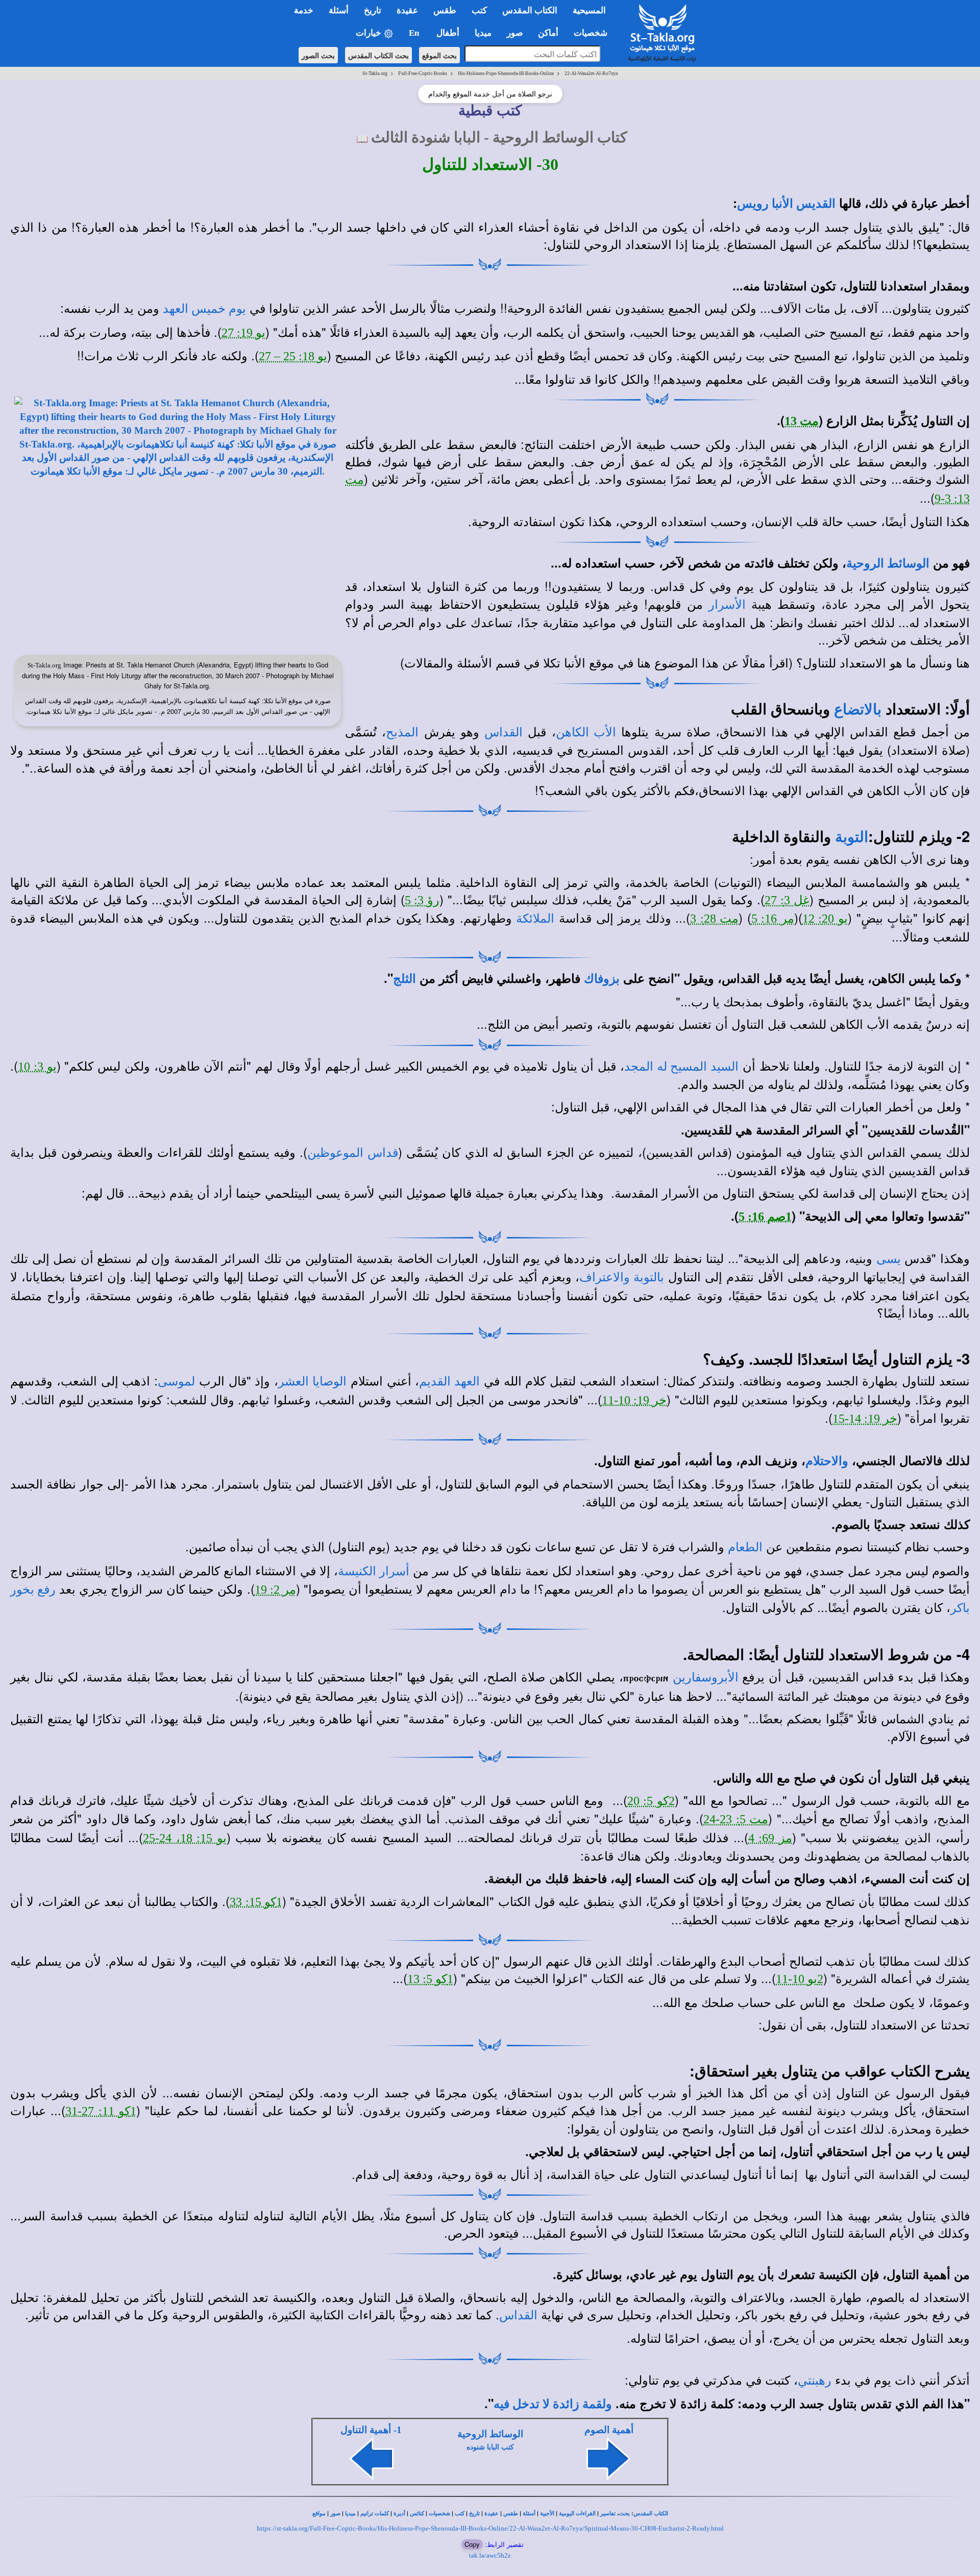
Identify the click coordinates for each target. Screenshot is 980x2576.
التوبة (852, 837)
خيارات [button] (370, 33)
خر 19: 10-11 (634, 1400)
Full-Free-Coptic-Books (423, 73)
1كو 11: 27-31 (101, 2111)
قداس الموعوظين (352, 1153)
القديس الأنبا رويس (786, 204)
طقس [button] (445, 10)
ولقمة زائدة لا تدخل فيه (553, 2404)
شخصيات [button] (594, 33)
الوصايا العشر (312, 1381)
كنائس (417, 2513)
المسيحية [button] (589, 10)
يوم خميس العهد (204, 309)
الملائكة (535, 919)
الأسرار (727, 605)
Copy (472, 2544)
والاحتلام (827, 1461)
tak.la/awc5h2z (490, 2555)
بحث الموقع (439, 55)
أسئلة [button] (339, 10)
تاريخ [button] (373, 10)
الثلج (405, 979)
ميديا (350, 2513)
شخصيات (439, 2513)
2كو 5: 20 (651, 1801)
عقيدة (492, 2513)
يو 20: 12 (825, 919)
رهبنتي (815, 2381)
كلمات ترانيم (375, 2513)
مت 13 (802, 421)
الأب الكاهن (586, 732)
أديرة (399, 2513)
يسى (889, 1259)
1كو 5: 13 (430, 1979)
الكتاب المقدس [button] (530, 10)
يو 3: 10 (37, 1067)
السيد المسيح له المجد (681, 1067)
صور (335, 2513)
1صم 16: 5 (765, 1217)
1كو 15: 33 (256, 1902)
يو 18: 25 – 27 (293, 356)
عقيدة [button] (407, 10)
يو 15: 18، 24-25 (185, 1838)
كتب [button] (479, 10)
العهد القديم (449, 1381)
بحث (624, 2513)
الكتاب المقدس (651, 2513)
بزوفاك (602, 979)
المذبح (402, 732)
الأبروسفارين (706, 1677)
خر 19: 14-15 (865, 1419)
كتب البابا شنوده (490, 2447)
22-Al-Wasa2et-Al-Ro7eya (591, 73)
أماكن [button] (548, 33)
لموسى (176, 1381)
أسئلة (529, 2513)
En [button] (415, 33)
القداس (504, 732)
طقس (511, 2513)
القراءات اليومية (577, 2513)
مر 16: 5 (773, 919)
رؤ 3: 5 (422, 900)
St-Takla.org (375, 73)
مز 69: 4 (770, 1838)
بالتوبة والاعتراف (622, 1277)
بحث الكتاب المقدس (378, 55)
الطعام (745, 1547)
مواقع (319, 2513)
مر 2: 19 (275, 1590)
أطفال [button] (448, 33)
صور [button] (515, 33)
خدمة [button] (304, 10)
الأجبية (547, 2513)
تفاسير (608, 2513)
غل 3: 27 (787, 900)
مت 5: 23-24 (736, 1819)
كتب (460, 2513)
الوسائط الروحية (888, 563)
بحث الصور (318, 55)
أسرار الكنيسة (374, 1571)
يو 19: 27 (243, 333)
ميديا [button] (483, 33)
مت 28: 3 (714, 919)
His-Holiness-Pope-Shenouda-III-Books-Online (506, 73)
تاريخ (474, 2513)
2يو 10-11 (800, 1979)
